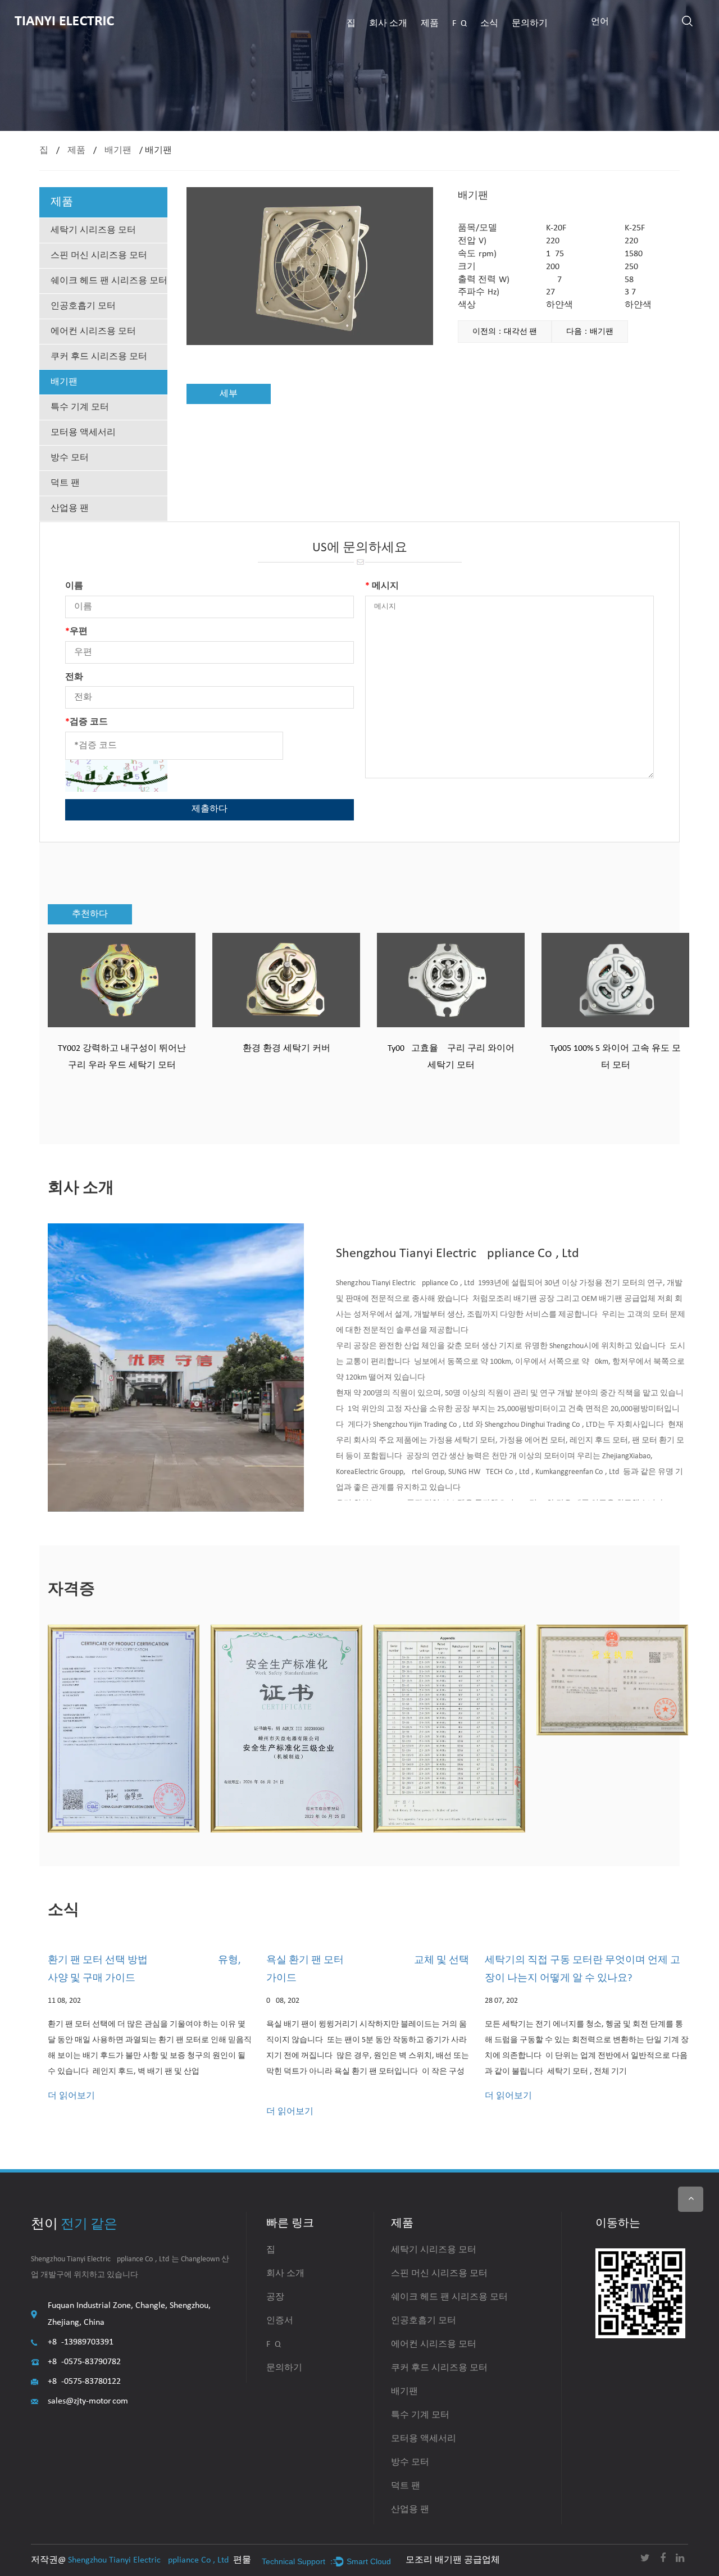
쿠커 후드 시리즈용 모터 (99, 357)
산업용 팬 (70, 509)
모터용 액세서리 (83, 433)
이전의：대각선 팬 (505, 332)
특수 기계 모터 (80, 407)
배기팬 (118, 151)
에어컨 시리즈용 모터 (93, 332)
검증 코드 (87, 722)
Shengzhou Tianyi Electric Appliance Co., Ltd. (149, 2560)
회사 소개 (388, 24)
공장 (275, 2297)
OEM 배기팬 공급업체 (618, 1299)
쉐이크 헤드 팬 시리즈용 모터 (109, 281)
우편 (76, 632)
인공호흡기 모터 (83, 306)
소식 (489, 24)
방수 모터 (70, 458)
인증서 (280, 2321)
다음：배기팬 (590, 332)
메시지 (382, 586)
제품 (430, 24)
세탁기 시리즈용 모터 (93, 230)
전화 (74, 677)
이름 (74, 586)
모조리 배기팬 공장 (521, 1299)
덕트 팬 (65, 483)
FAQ (459, 24)
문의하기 (530, 24)
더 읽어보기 (71, 2096)
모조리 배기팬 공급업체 (453, 2560)
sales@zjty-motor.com (88, 2401)
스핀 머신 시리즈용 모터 (99, 256)
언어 (600, 22)
